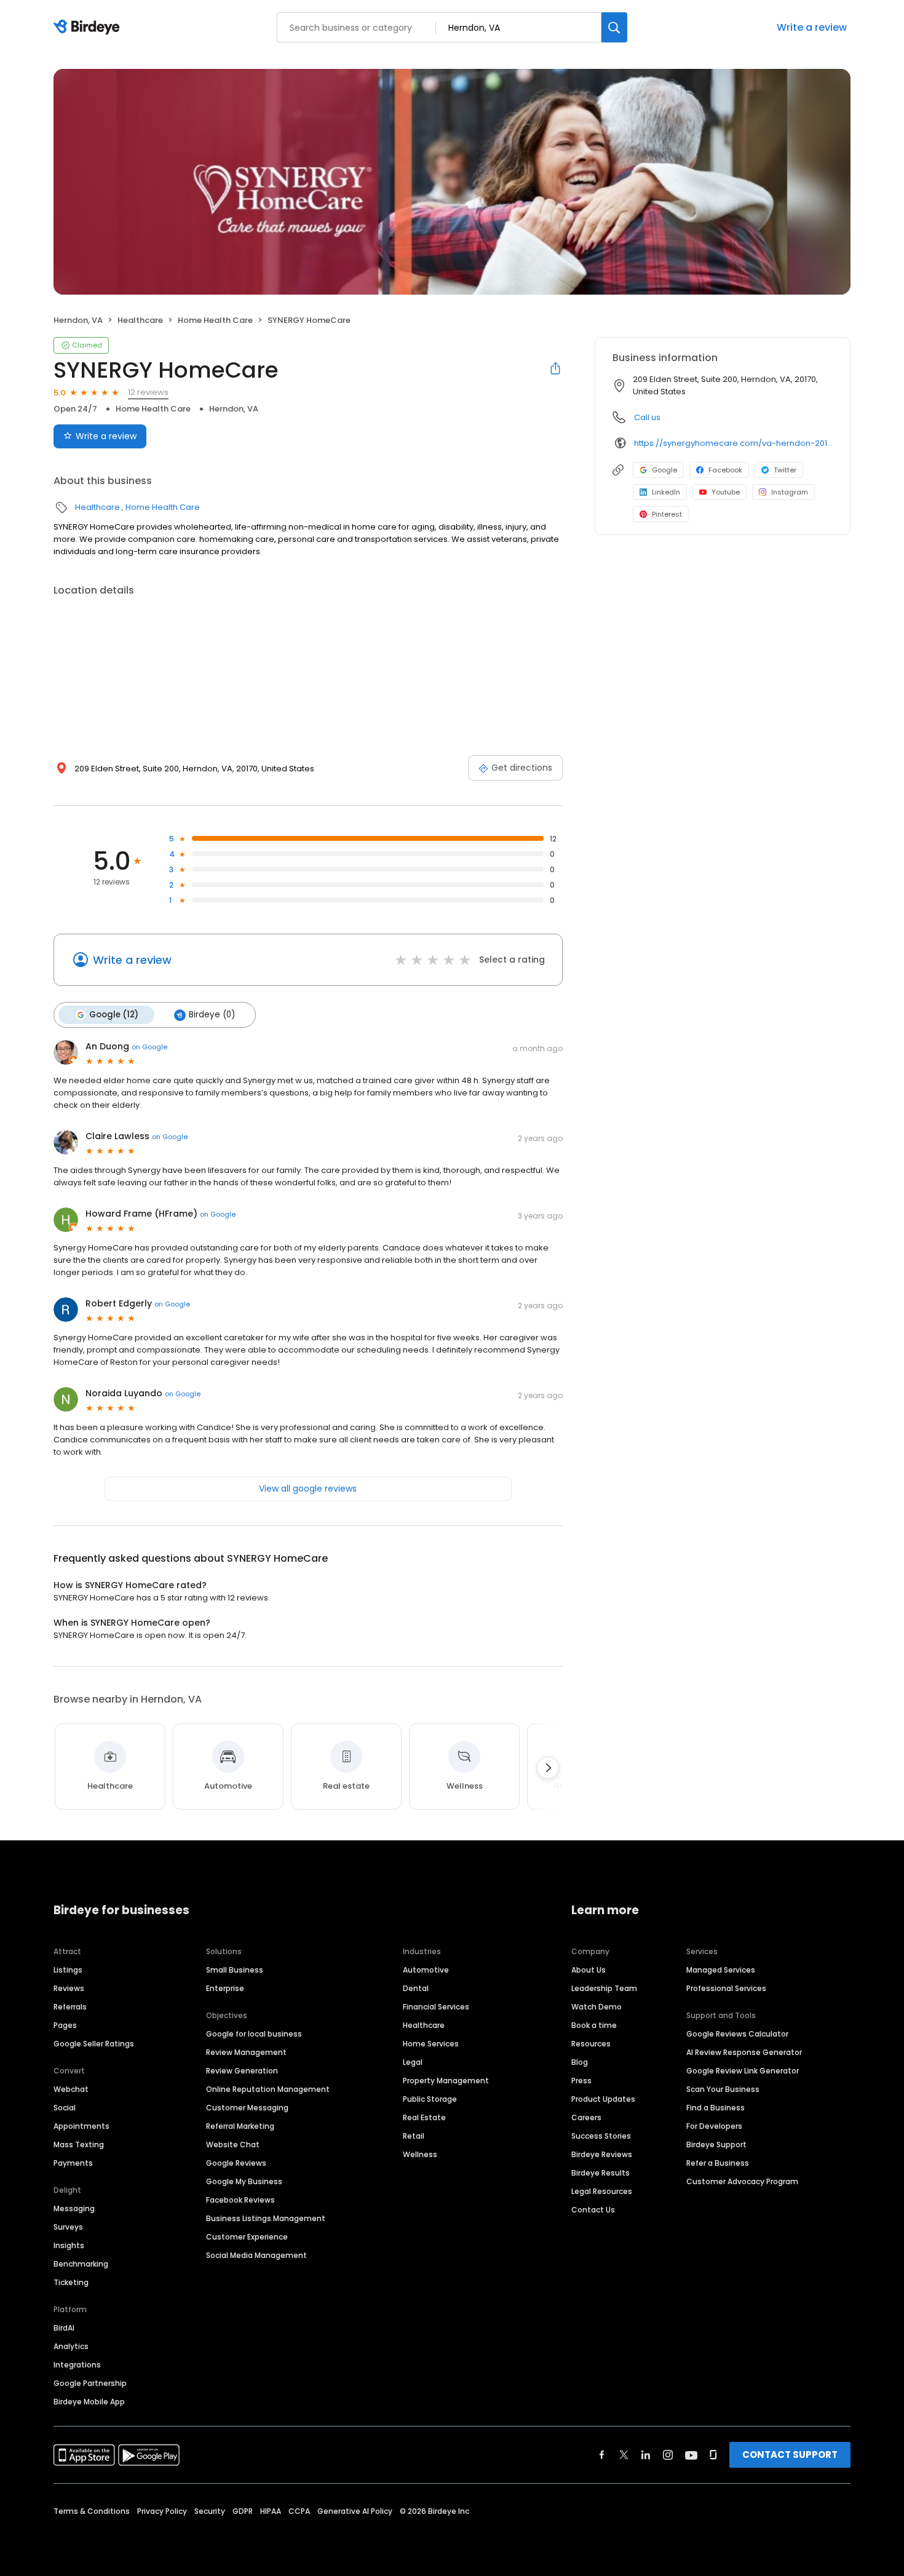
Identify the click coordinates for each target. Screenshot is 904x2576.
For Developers (714, 2126)
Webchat (71, 2089)
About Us (589, 1970)
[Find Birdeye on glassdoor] (713, 2455)
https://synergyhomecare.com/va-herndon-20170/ (733, 443)
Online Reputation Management (268, 2089)
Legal (413, 2062)
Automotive (426, 1970)
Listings (68, 1970)
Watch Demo (597, 2007)
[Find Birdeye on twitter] (624, 2455)
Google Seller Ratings (94, 2044)
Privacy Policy (162, 2511)
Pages (65, 2025)
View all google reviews (308, 1489)
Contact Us (593, 2210)
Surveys (68, 2227)
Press (581, 2081)
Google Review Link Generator (743, 2071)
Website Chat (233, 2145)
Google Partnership (90, 2383)
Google (664, 470)
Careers (586, 2117)
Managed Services (721, 1970)
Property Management (446, 2081)
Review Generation (242, 2071)
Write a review (812, 27)
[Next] (548, 1768)
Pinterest (667, 514)
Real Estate (424, 2117)
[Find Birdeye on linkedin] (646, 2455)
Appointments (81, 2126)
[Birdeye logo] (89, 28)
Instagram (790, 492)
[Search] (614, 27)
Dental (416, 1988)
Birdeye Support (716, 2145)
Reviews (69, 1988)
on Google (149, 1047)
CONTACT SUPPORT (790, 2455)
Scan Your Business (723, 2089)
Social (65, 2108)
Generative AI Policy (355, 2511)
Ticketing (71, 2282)
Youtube (726, 492)
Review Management (246, 2052)
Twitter (785, 470)
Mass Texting (79, 2145)
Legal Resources (602, 2191)
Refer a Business (718, 2163)
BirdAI (64, 2328)
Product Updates (603, 2099)
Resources (591, 2044)
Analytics (71, 2346)
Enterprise (225, 1988)
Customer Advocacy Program (742, 2181)
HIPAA (271, 2511)
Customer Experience (247, 2237)
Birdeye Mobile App (89, 2402)
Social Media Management (256, 2255)
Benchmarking (81, 2264)
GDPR (243, 2511)
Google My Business (244, 2181)
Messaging (74, 2208)
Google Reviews (236, 2163)
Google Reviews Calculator (737, 2034)
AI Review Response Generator (744, 2052)
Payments (73, 2163)
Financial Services (436, 2007)
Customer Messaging (247, 2108)
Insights (69, 2245)
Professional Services (726, 1988)
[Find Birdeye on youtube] (691, 2455)
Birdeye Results (601, 2173)
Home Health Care (215, 320)
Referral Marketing (240, 2126)
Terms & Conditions (92, 2511)
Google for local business (254, 2034)
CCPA (299, 2511)
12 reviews (148, 392)
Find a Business (716, 2108)
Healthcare (140, 320)
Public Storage (430, 2099)
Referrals (70, 2007)
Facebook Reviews (240, 2200)
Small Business (235, 1970)
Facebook (725, 470)
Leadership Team (604, 1988)
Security (210, 2511)
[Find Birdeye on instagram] (668, 2455)
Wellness (420, 2154)
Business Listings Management (266, 2218)
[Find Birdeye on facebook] (602, 2455)
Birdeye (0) (212, 1015)
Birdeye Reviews (602, 2154)
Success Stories (601, 2136)
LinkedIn (666, 492)
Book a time (594, 2025)
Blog (580, 2062)
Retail (414, 2136)
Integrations (77, 2365)
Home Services (431, 2044)
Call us (647, 417)
